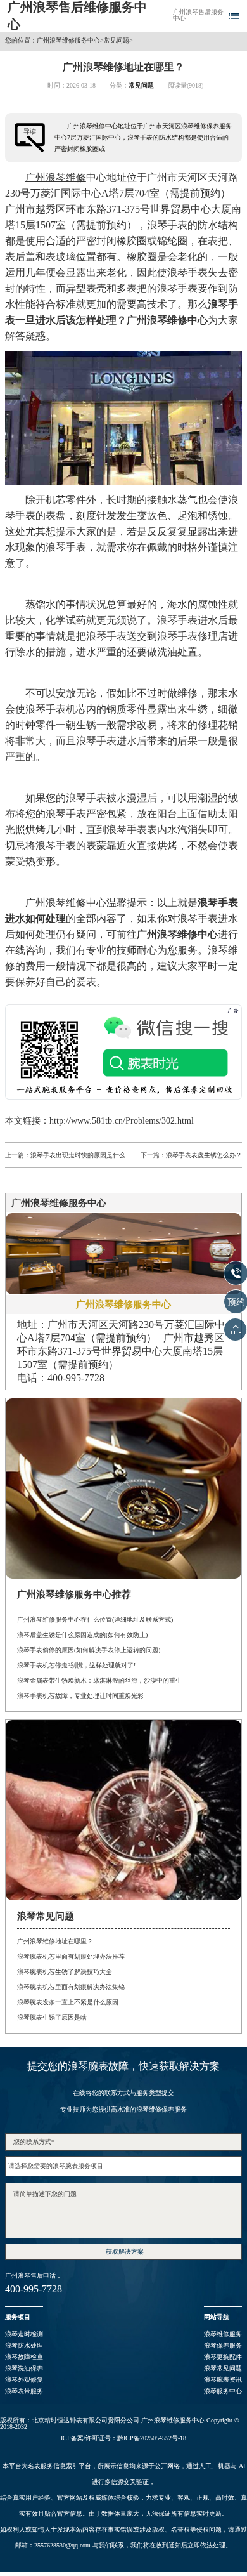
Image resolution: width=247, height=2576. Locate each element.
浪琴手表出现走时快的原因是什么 (78, 1155)
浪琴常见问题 (223, 2368)
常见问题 (117, 41)
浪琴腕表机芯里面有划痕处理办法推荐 (71, 1956)
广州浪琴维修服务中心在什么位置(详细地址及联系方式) (95, 1620)
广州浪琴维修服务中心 (68, 41)
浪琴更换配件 (223, 2357)
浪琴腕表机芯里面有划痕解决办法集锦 (71, 1987)
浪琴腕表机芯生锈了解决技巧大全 (65, 1972)
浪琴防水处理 (24, 2345)
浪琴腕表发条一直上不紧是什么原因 (68, 2002)
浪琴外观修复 (24, 2380)
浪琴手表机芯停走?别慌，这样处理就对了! (76, 1665)
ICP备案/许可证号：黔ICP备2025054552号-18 (123, 2438)
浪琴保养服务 (223, 2345)
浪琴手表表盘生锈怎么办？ (204, 1155)
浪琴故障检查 (24, 2357)
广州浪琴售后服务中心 (198, 15)
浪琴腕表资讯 (223, 2380)
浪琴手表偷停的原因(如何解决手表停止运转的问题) (89, 1650)
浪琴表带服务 (24, 2391)
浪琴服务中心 (223, 2391)
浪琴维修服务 (223, 2334)
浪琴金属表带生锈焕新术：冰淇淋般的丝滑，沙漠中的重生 (99, 1680)
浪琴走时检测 (24, 2334)
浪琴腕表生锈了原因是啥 (52, 2017)
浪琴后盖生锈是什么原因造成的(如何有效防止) (82, 1635)
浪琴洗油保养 (24, 2368)
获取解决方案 (125, 2251)
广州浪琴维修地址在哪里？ (55, 1941)
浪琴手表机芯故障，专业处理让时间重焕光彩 (80, 1696)
